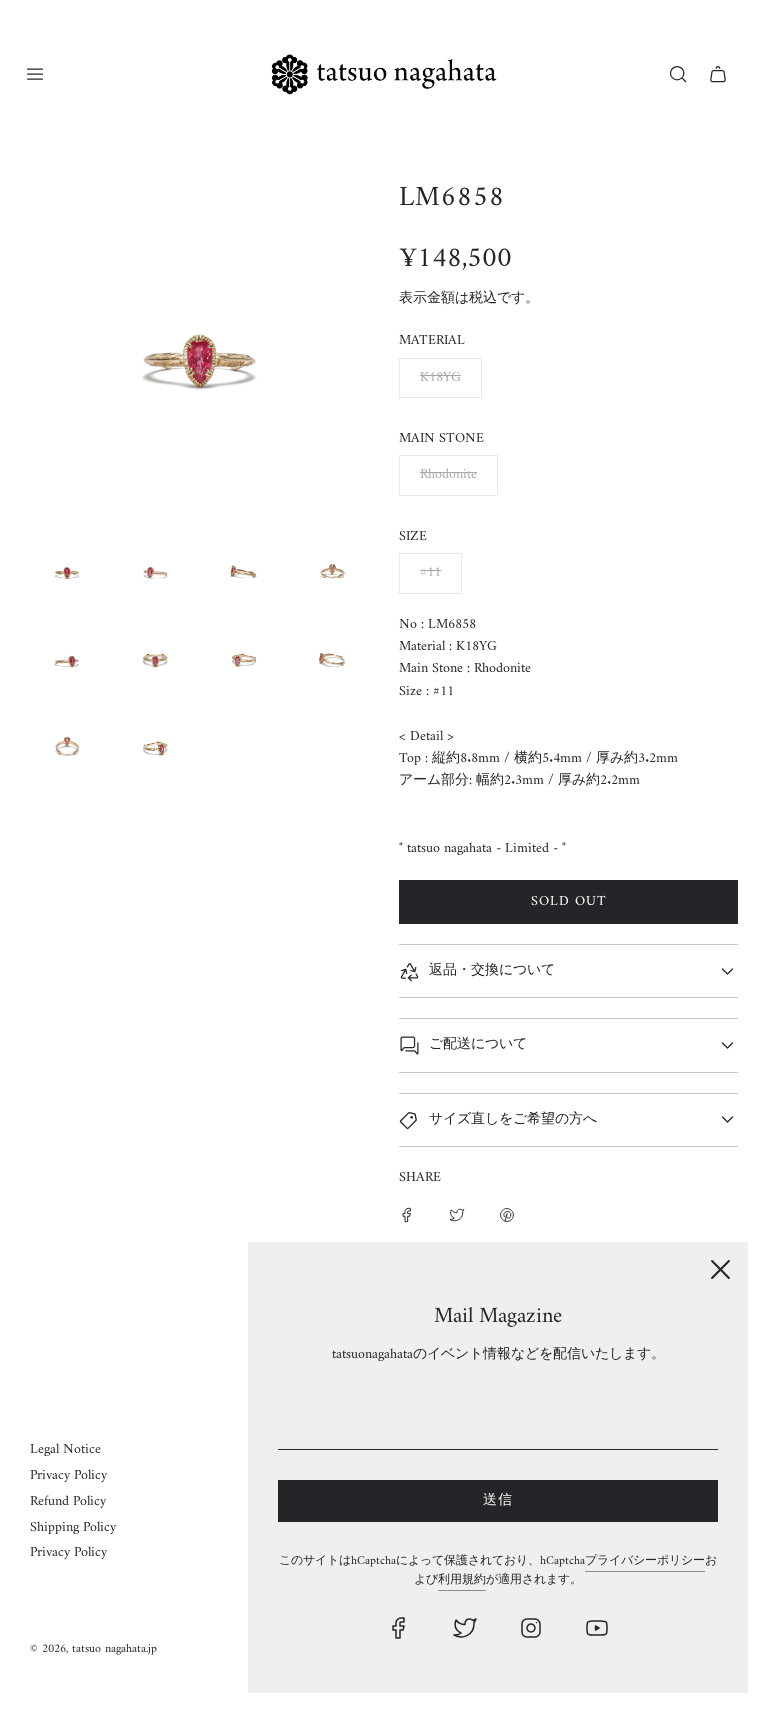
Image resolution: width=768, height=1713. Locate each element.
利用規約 (462, 1580)
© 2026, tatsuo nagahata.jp (93, 1649)
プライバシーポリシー (645, 1561)
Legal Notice (65, 1449)
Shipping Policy (73, 1527)
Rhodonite (448, 474)
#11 (430, 572)
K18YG (440, 377)
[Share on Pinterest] (507, 1215)
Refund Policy (68, 1501)
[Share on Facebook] (407, 1215)
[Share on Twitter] (457, 1215)
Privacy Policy (68, 1475)
